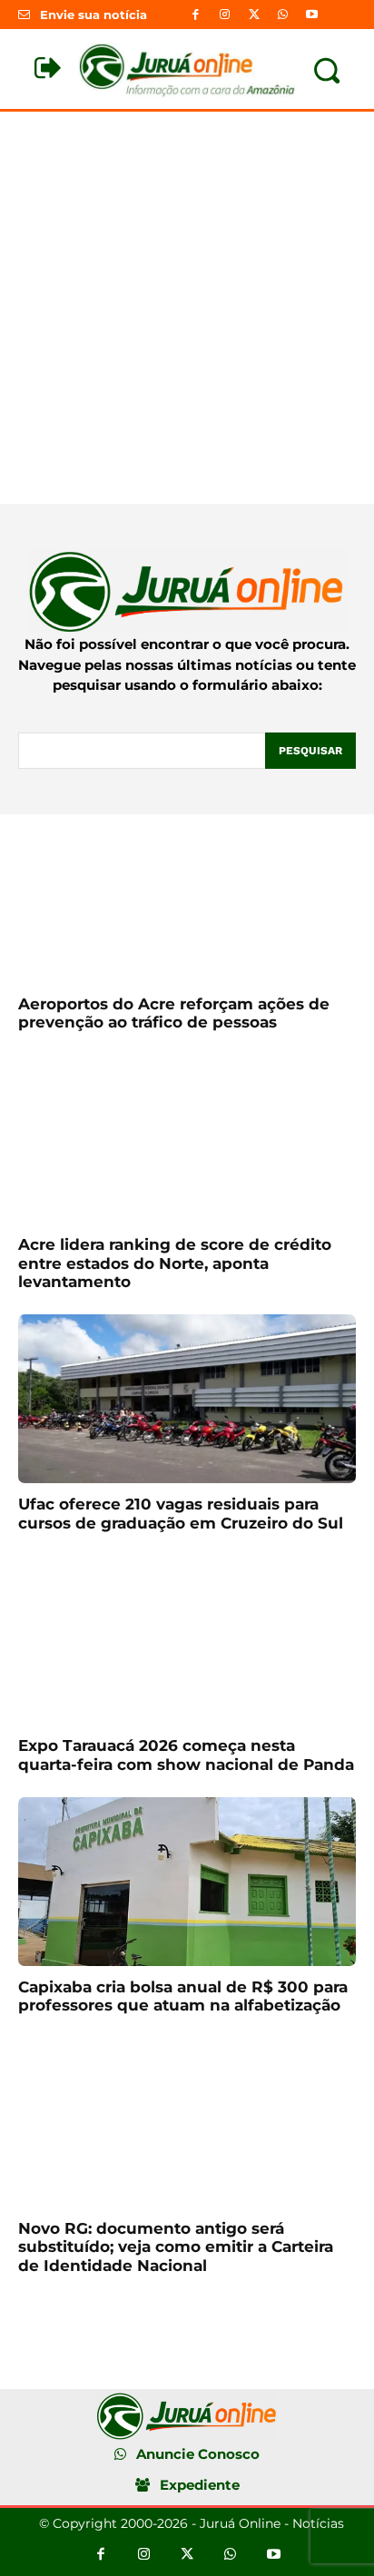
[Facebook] (195, 15)
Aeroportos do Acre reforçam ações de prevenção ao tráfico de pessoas (174, 1013)
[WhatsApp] (283, 15)
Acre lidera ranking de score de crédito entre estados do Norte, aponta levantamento (175, 1263)
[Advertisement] (187, 308)
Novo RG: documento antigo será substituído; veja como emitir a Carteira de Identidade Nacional (176, 2247)
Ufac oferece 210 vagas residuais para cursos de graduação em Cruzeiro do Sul (181, 1513)
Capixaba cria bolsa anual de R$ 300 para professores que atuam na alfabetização (183, 1996)
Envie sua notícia (93, 15)
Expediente (200, 2485)
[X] (253, 15)
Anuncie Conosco (198, 2454)
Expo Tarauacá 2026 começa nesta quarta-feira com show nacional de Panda (186, 1755)
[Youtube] (312, 15)
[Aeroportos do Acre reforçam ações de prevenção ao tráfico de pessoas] (187, 899)
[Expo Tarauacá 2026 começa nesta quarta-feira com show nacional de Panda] (187, 1640)
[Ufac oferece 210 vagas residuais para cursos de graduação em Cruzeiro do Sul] (187, 1399)
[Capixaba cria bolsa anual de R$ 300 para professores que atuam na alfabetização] (187, 1882)
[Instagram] (224, 15)
